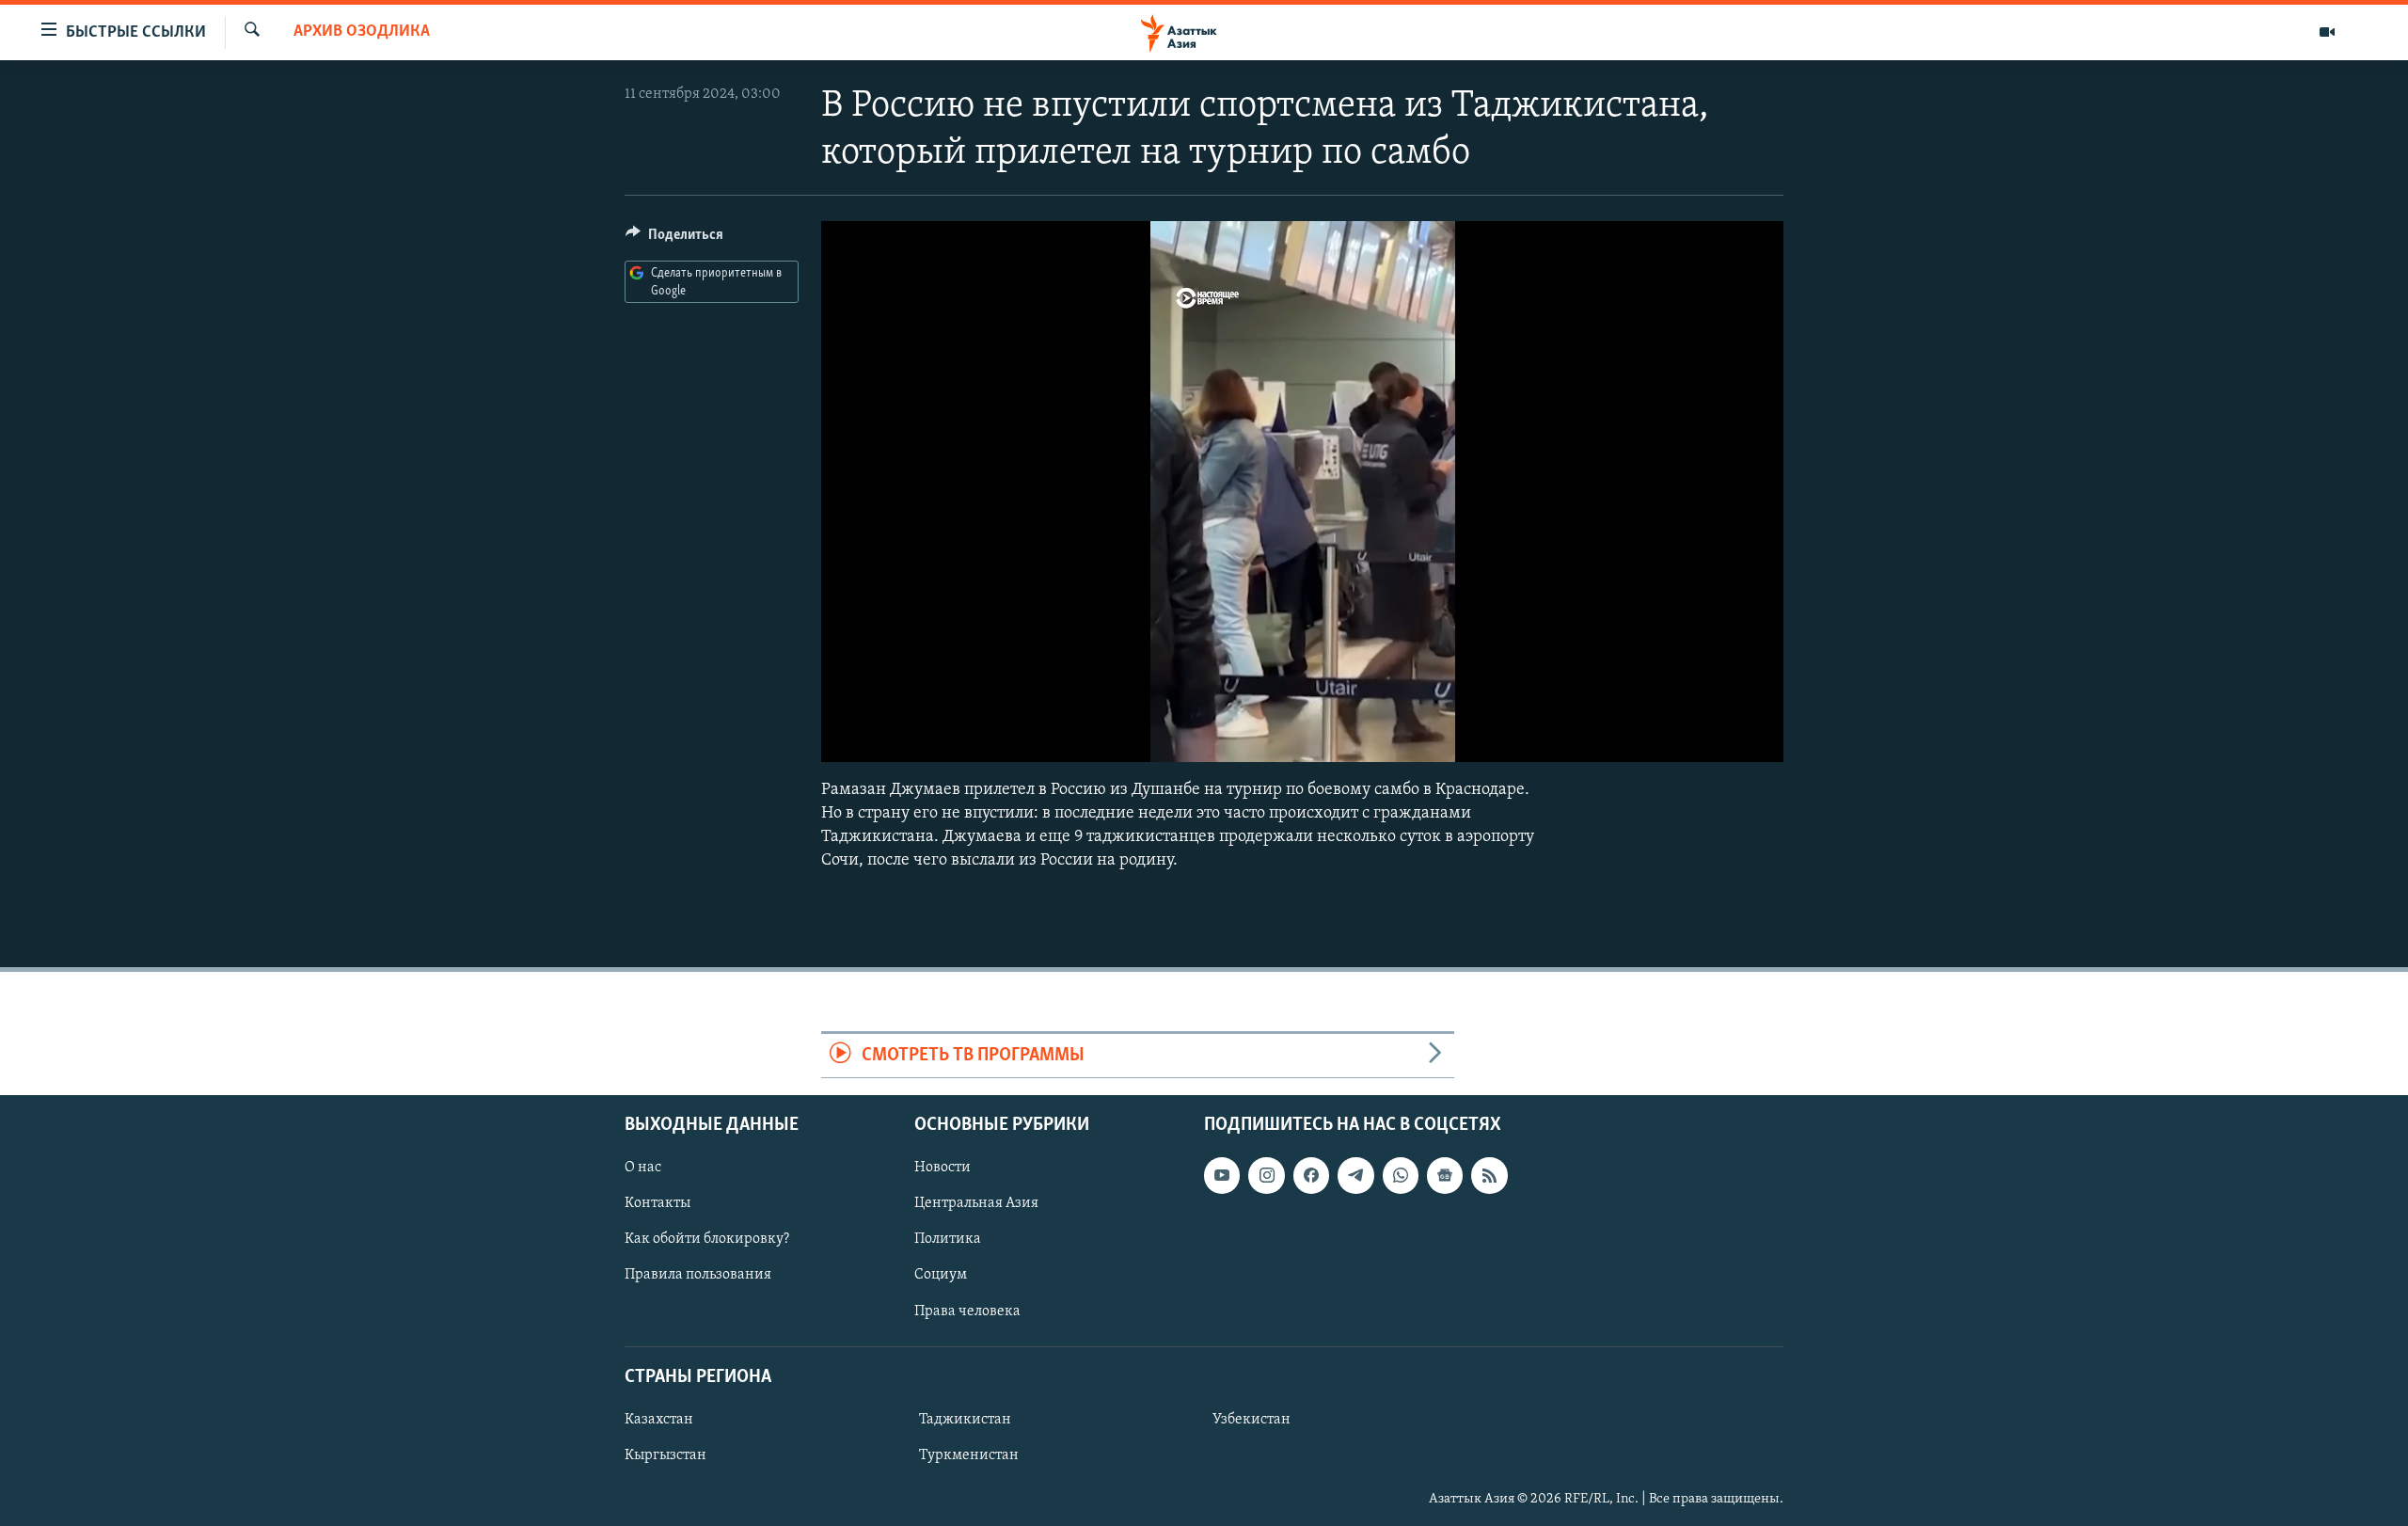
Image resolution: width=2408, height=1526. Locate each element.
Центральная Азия (976, 1203)
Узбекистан (1252, 1420)
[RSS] (1489, 1175)
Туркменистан (969, 1455)
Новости (943, 1168)
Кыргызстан (665, 1455)
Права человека (967, 1311)
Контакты (657, 1203)
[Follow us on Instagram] (1266, 1175)
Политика (948, 1239)
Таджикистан (965, 1420)
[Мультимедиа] (2327, 32)
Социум (941, 1275)
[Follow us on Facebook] (1311, 1175)
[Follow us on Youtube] (1222, 1175)
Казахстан (659, 1420)
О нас (643, 1168)
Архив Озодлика (362, 32)
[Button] (674, 239)
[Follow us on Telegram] (1355, 1175)
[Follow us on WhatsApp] (1401, 1175)
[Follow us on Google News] (1445, 1175)
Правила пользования (698, 1275)
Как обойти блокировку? (707, 1239)
